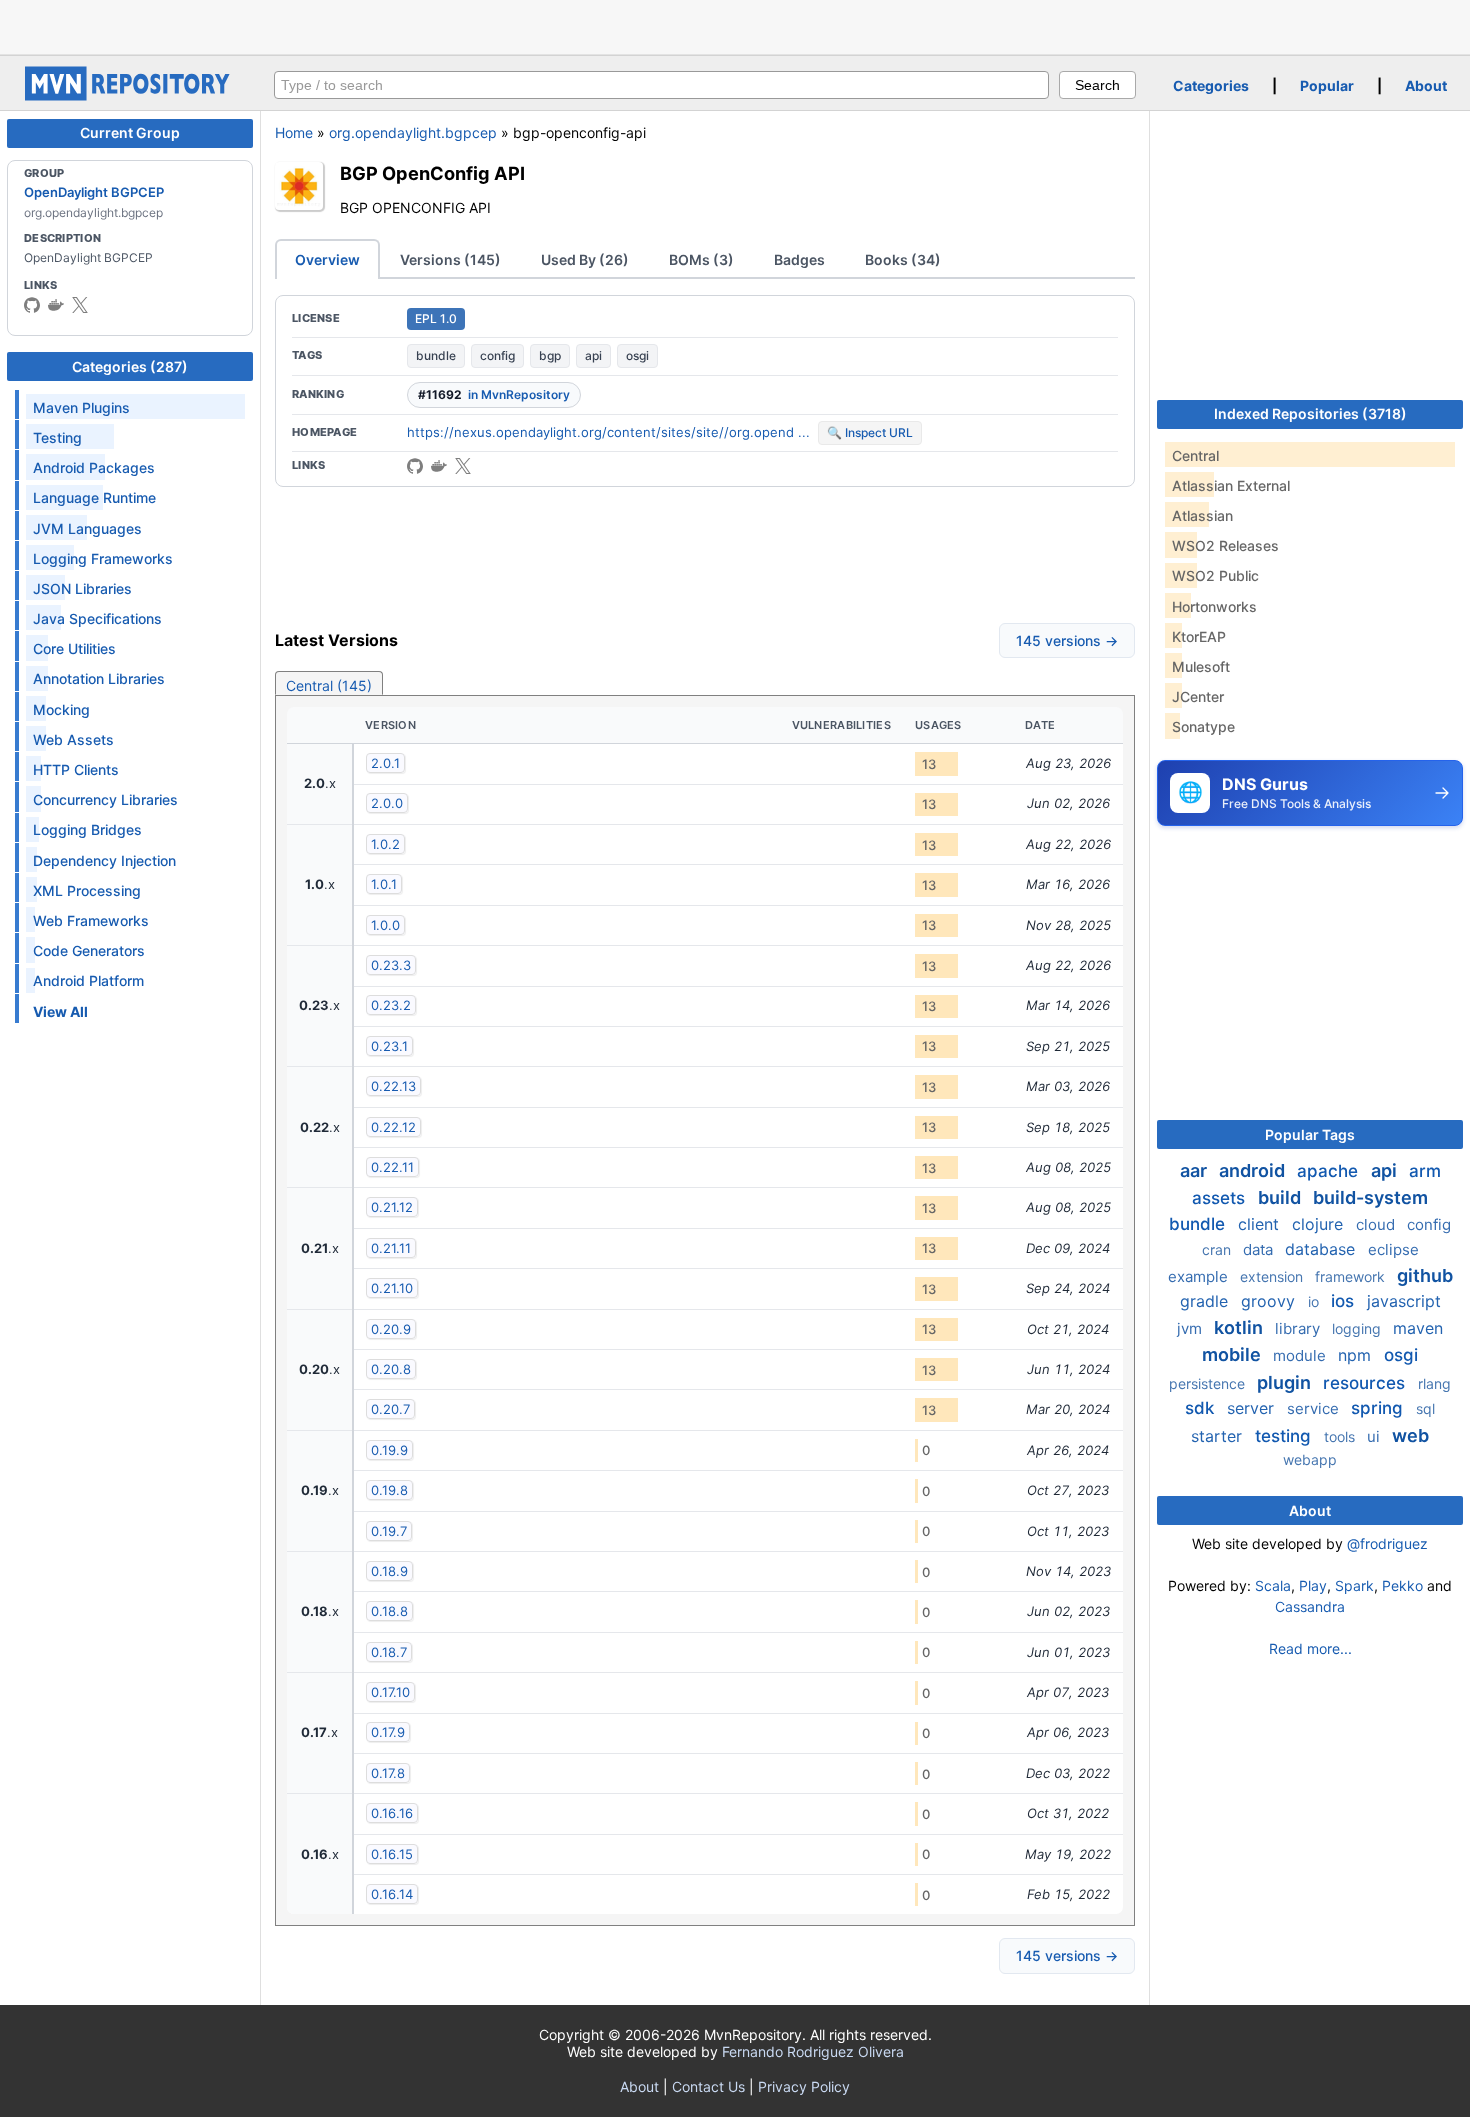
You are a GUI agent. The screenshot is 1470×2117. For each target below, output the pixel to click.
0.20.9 (391, 1329)
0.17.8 (388, 1773)
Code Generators (89, 950)
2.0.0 (387, 803)
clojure (1320, 1224)
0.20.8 (391, 1369)
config (497, 355)
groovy (1270, 1301)
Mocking (61, 709)
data (1260, 1249)
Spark (1354, 1585)
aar (1195, 1170)
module (1301, 1355)
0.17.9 (388, 1732)
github (1425, 1275)
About (1426, 85)
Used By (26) (585, 259)
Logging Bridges (87, 829)
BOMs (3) (701, 259)
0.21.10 (392, 1288)
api (593, 355)
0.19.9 (389, 1450)
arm (1425, 1171)
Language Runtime (94, 497)
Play (1313, 1585)
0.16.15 (392, 1854)
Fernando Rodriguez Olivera (813, 2051)
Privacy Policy (804, 2086)
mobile (1233, 1354)
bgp (550, 355)
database (1322, 1249)
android (1254, 1170)
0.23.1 (389, 1046)
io (1315, 1301)
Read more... (1310, 1648)
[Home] (130, 95)
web (1410, 1435)
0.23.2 (391, 1005)
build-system (1370, 1197)
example (1200, 1276)
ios (1345, 1301)
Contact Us (708, 2086)
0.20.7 (390, 1409)
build (1281, 1197)
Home (294, 132)
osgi (637, 355)
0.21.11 (391, 1248)
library (1299, 1328)
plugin (1286, 1382)
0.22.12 (393, 1127)
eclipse (1393, 1249)
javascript (1404, 1301)
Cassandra (1310, 1606)
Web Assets (73, 739)
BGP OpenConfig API (432, 173)
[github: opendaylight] (32, 305)
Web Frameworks (91, 920)
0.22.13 (393, 1086)
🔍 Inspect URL (870, 432)
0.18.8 (389, 1611)
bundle (436, 355)
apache (1330, 1171)
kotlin (1240, 1327)
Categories (1211, 85)
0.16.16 (392, 1813)
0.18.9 (389, 1571)
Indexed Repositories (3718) (1310, 413)
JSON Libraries (82, 588)
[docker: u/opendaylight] (56, 305)
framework (1352, 1276)
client (1261, 1224)
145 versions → (1067, 640)
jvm (1191, 1328)
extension (1273, 1276)
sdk (1202, 1408)
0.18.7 (389, 1652)
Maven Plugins (81, 407)
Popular (1327, 85)
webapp (1310, 1459)
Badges (799, 259)
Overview (327, 259)
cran (1218, 1249)
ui (1375, 1436)
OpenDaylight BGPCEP (94, 192)
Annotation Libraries (99, 678)
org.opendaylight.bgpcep (413, 132)
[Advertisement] (735, 25)
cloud (1377, 1224)
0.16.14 (392, 1894)
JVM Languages (87, 528)
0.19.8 (389, 1490)
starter (1219, 1436)
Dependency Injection (104, 860)
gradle (1206, 1301)
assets (1221, 1198)
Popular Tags (1310, 1134)
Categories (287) (130, 366)
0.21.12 (392, 1207)
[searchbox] (661, 85)
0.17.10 (390, 1692)
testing (1285, 1436)
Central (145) (329, 685)
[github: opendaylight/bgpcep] (415, 466)
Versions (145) (450, 259)
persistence (1209, 1383)
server (1253, 1408)
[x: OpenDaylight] (80, 305)
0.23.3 (391, 965)
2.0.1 (385, 763)
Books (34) (903, 259)
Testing (57, 437)
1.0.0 (385, 925)
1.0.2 (385, 844)
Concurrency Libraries (105, 799)
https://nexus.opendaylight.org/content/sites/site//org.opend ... (608, 432)
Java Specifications (97, 618)
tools (1341, 1436)
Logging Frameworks (103, 558)
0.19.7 (389, 1531)
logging (1358, 1328)
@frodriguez (1387, 1543)
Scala (1273, 1585)
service (1315, 1408)
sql (1425, 1408)
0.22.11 (392, 1167)
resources (1366, 1383)
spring (1379, 1408)
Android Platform (88, 980)
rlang (1434, 1383)
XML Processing (87, 890)
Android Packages (94, 467)
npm (1357, 1355)
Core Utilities (74, 648)
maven (1418, 1328)
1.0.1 (384, 884)
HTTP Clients (76, 769)
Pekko (1402, 1585)
